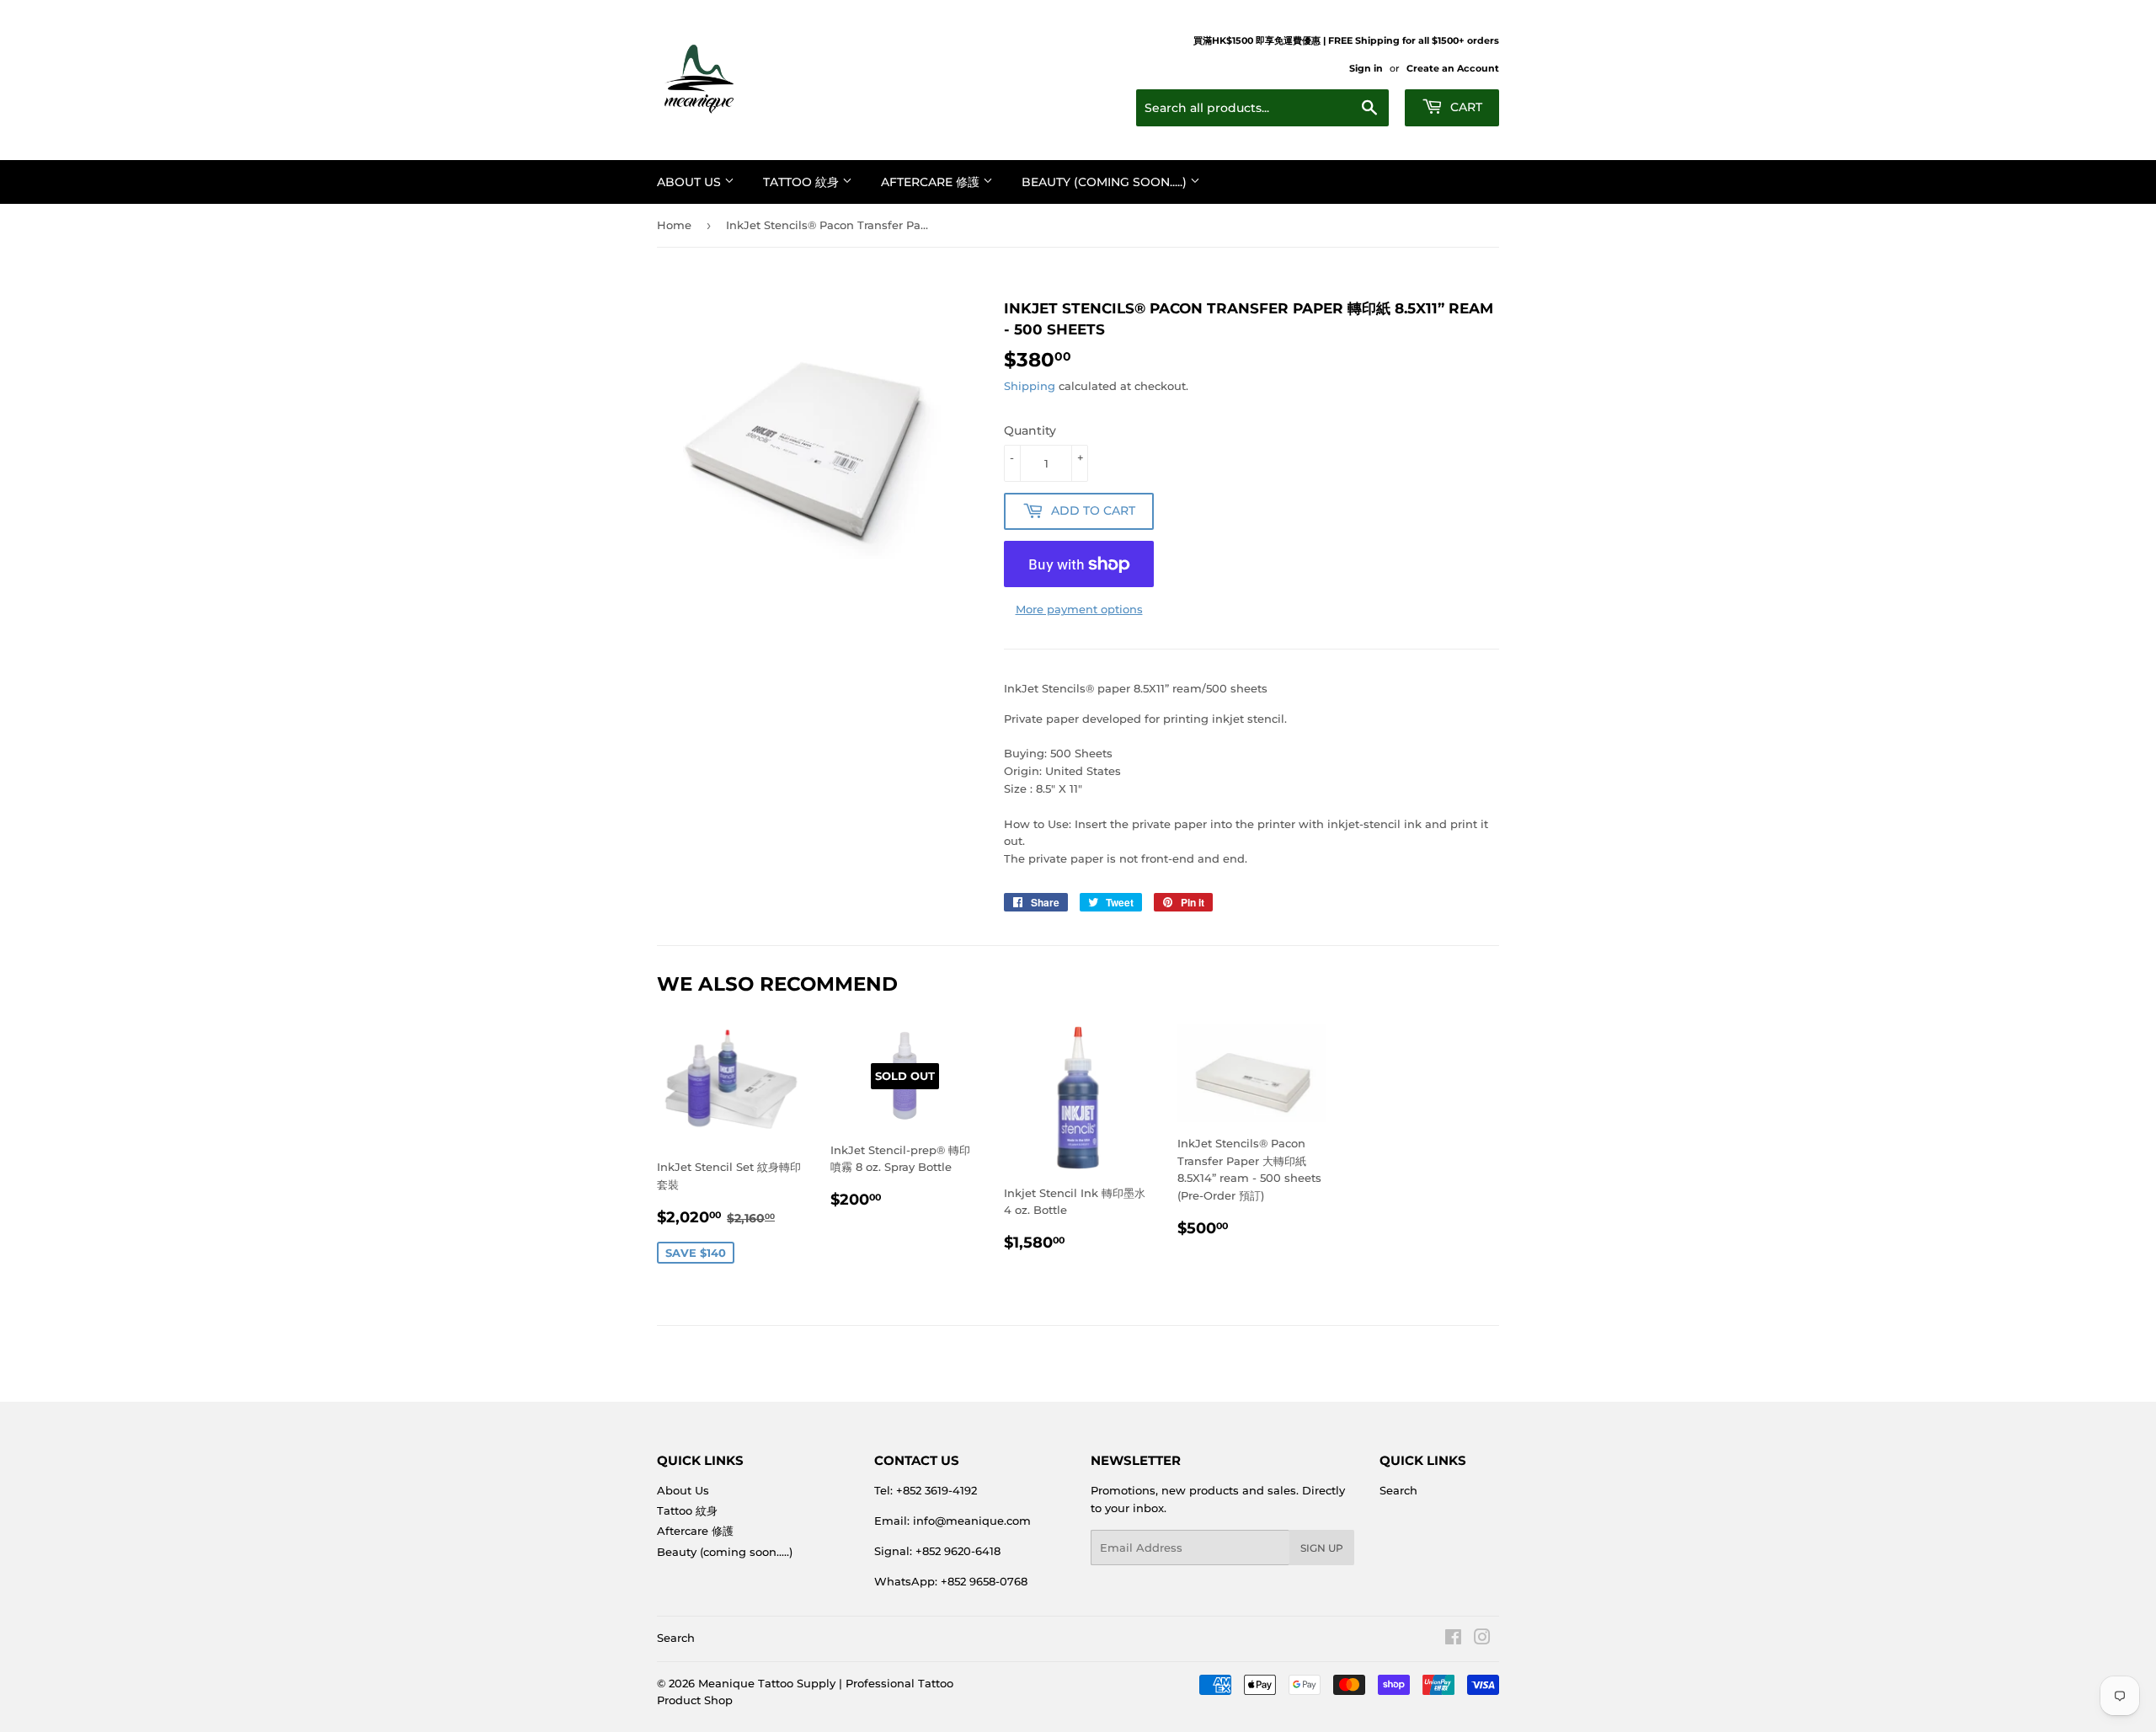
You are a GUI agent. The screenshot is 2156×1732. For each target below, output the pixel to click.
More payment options (1079, 609)
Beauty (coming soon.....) (1106, 182)
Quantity (1030, 430)
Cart (1465, 107)
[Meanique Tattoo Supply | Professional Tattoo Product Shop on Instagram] (1482, 1639)
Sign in (1366, 68)
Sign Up (1322, 1548)
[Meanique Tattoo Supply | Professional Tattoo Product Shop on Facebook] (1453, 1639)
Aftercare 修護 (932, 182)
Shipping (1030, 386)
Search (1398, 1490)
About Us (691, 182)
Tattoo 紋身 (803, 182)
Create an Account (1453, 68)
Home (674, 225)
